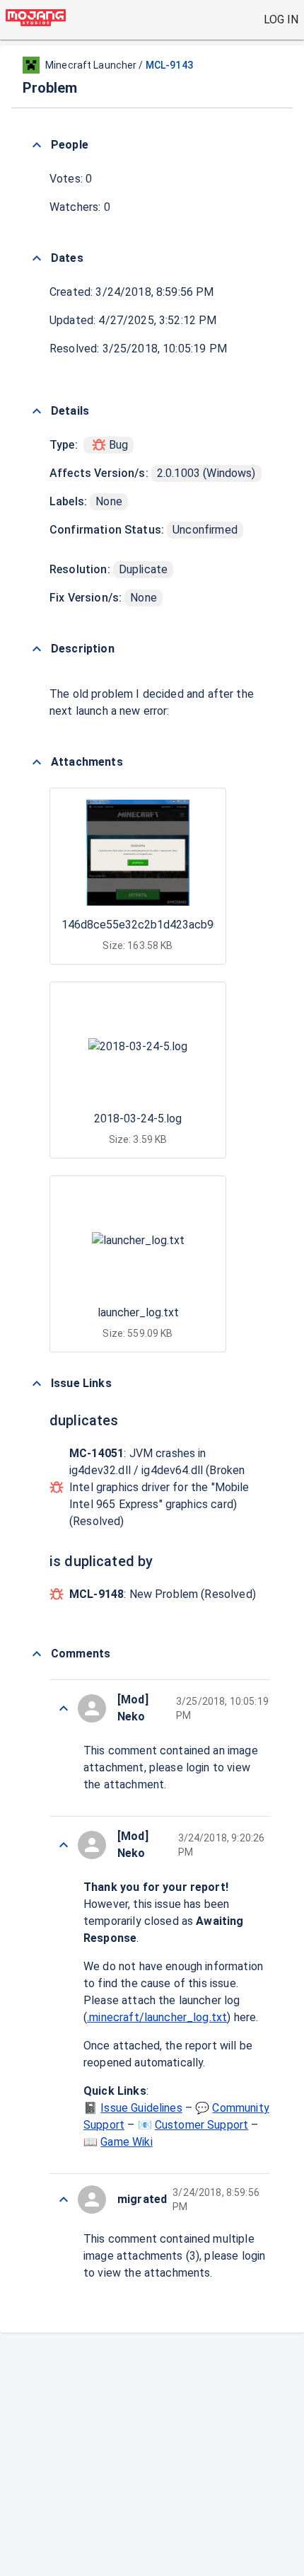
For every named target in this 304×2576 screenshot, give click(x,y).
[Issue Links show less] (37, 1384)
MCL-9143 (169, 65)
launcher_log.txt (138, 1312)
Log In (281, 19)
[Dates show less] (37, 258)
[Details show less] (37, 411)
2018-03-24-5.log (138, 1119)
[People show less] (37, 145)
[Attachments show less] (37, 762)
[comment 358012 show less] (64, 1708)
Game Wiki (126, 2142)
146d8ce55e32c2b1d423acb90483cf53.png (173, 925)
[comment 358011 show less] (64, 1845)
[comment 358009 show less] (64, 2200)
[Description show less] (37, 649)
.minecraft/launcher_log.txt (157, 2017)
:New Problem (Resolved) (163, 1594)
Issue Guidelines (141, 2108)
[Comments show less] (37, 1654)
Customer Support (201, 2125)
